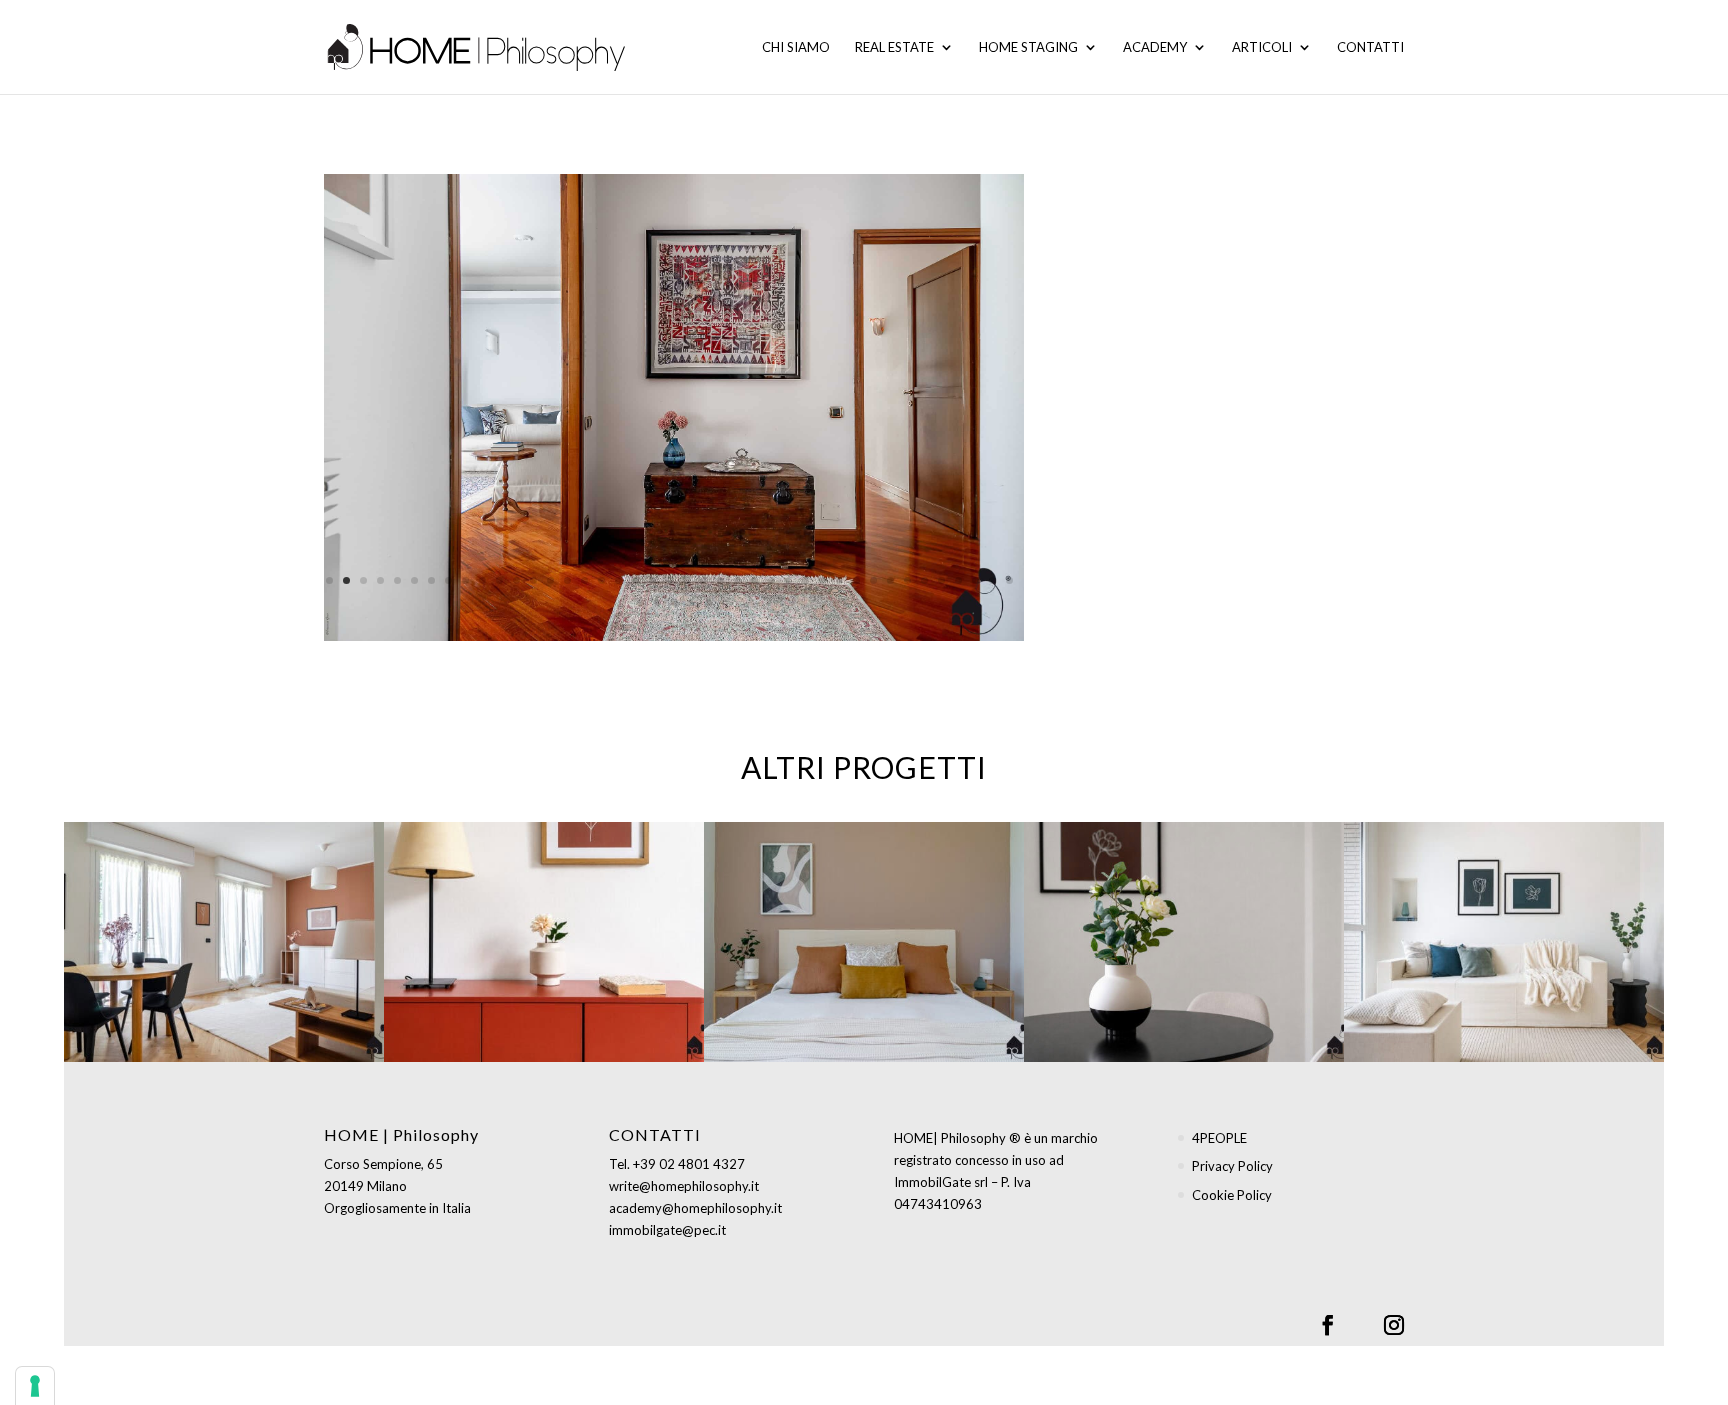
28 (788, 580)
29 (805, 580)
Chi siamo (796, 47)
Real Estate (894, 47)
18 (618, 580)
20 (652, 580)
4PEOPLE (1219, 1138)
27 (771, 580)
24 (720, 580)
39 (975, 580)
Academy (1155, 47)
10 (482, 580)
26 (754, 580)
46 (708, 602)
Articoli (1262, 47)
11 (499, 580)
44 (674, 602)
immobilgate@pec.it (667, 1230)
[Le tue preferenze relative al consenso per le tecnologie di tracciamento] (35, 1386)
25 (737, 580)
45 (691, 602)
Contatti (1370, 47)
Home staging (1028, 47)
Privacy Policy (1232, 1166)
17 (601, 580)
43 (657, 602)
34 (890, 580)
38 (958, 580)
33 (873, 580)
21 (669, 580)
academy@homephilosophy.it (695, 1208)
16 (584, 580)
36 (924, 580)
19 (635, 580)
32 (856, 580)
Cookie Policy (1232, 1195)
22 (686, 580)
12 (516, 580)
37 (941, 580)
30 (822, 580)
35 (907, 580)
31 (839, 580)
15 (567, 580)
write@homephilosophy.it (684, 1186)
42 (640, 602)
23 (703, 580)
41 (1009, 580)
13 (533, 580)
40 (992, 580)
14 (550, 580)
